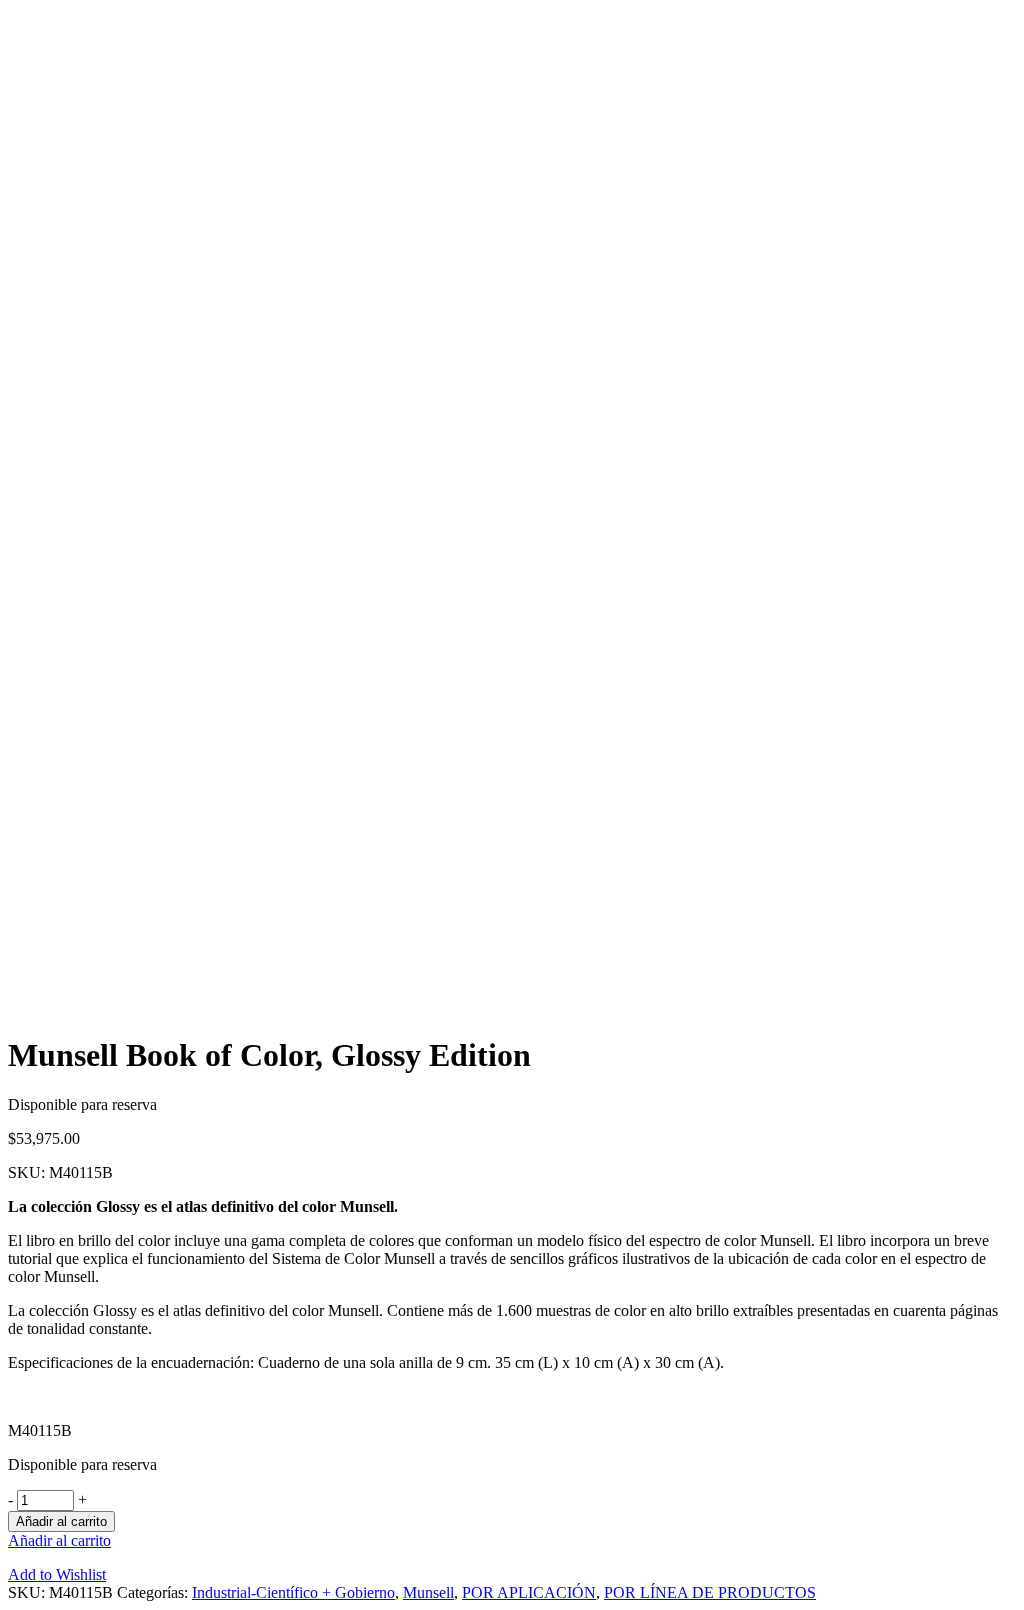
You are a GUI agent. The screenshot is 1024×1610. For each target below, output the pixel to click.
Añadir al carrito (61, 1521)
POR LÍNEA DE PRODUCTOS (710, 1592)
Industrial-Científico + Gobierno (293, 1592)
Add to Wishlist (57, 1574)
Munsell (428, 1592)
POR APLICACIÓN (529, 1592)
